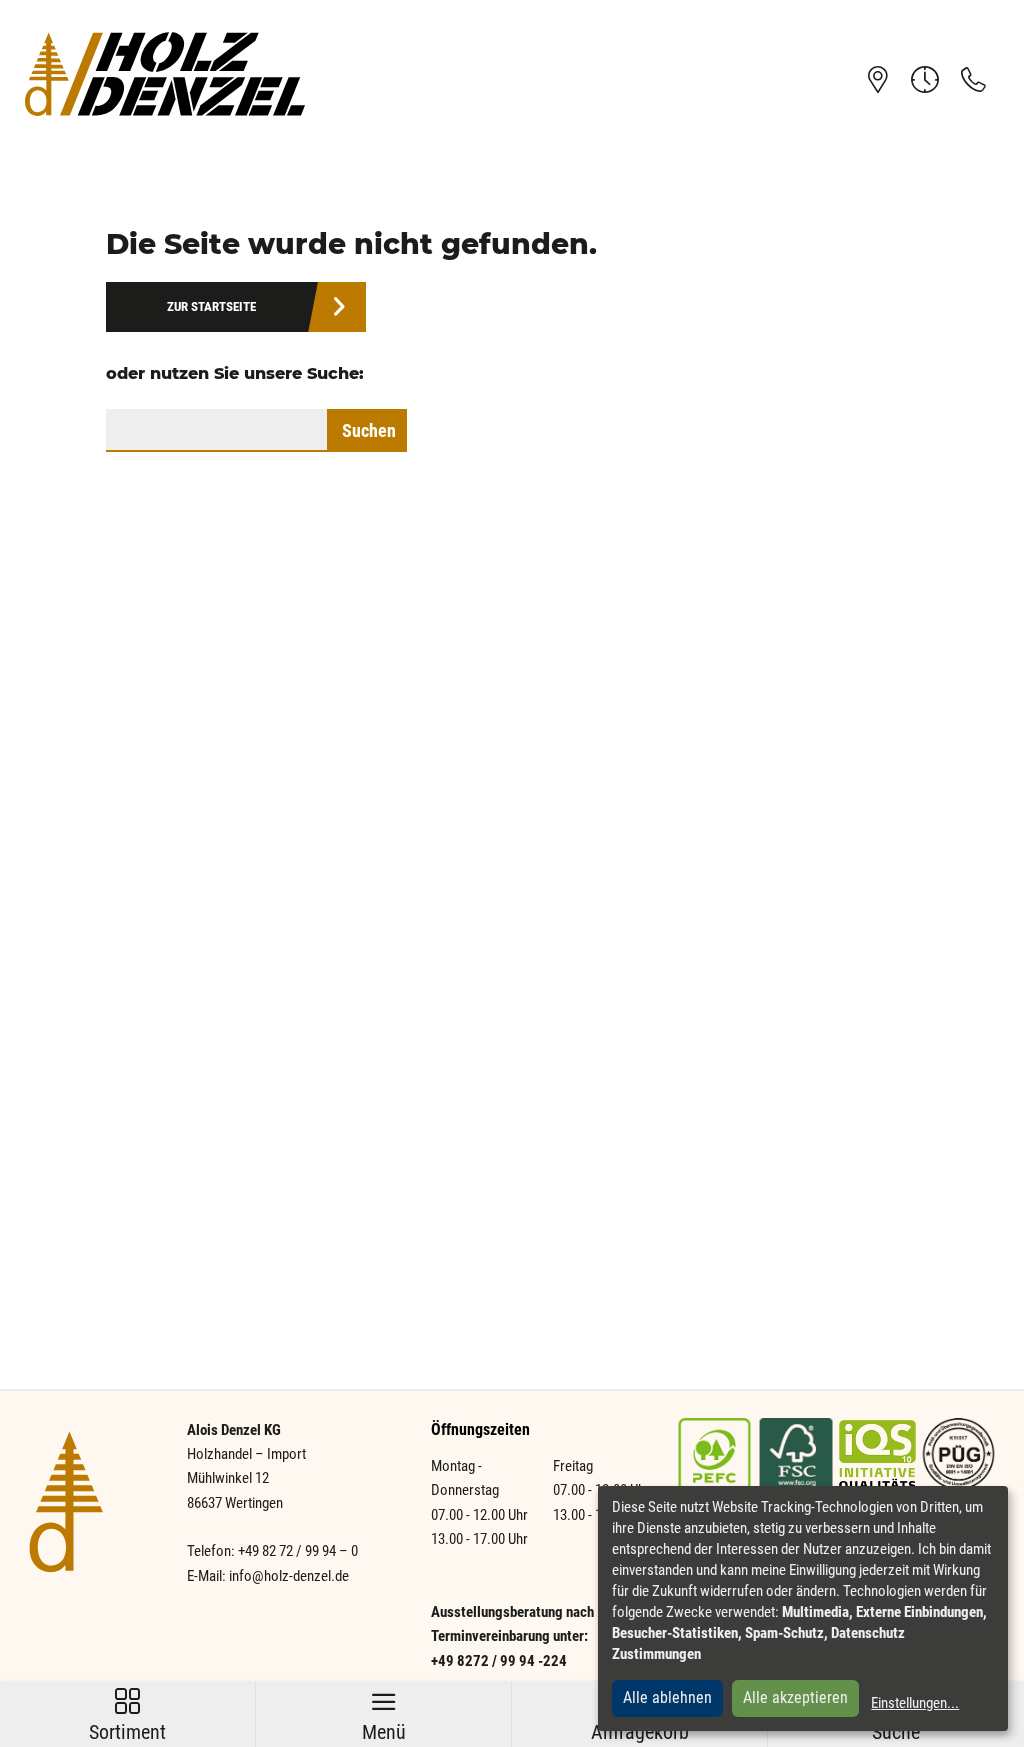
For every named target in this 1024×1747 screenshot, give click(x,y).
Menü (384, 1716)
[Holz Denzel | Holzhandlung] (165, 73)
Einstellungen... (915, 1703)
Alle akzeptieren (795, 1697)
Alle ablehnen (667, 1697)
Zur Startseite (211, 306)
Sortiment (127, 1716)
